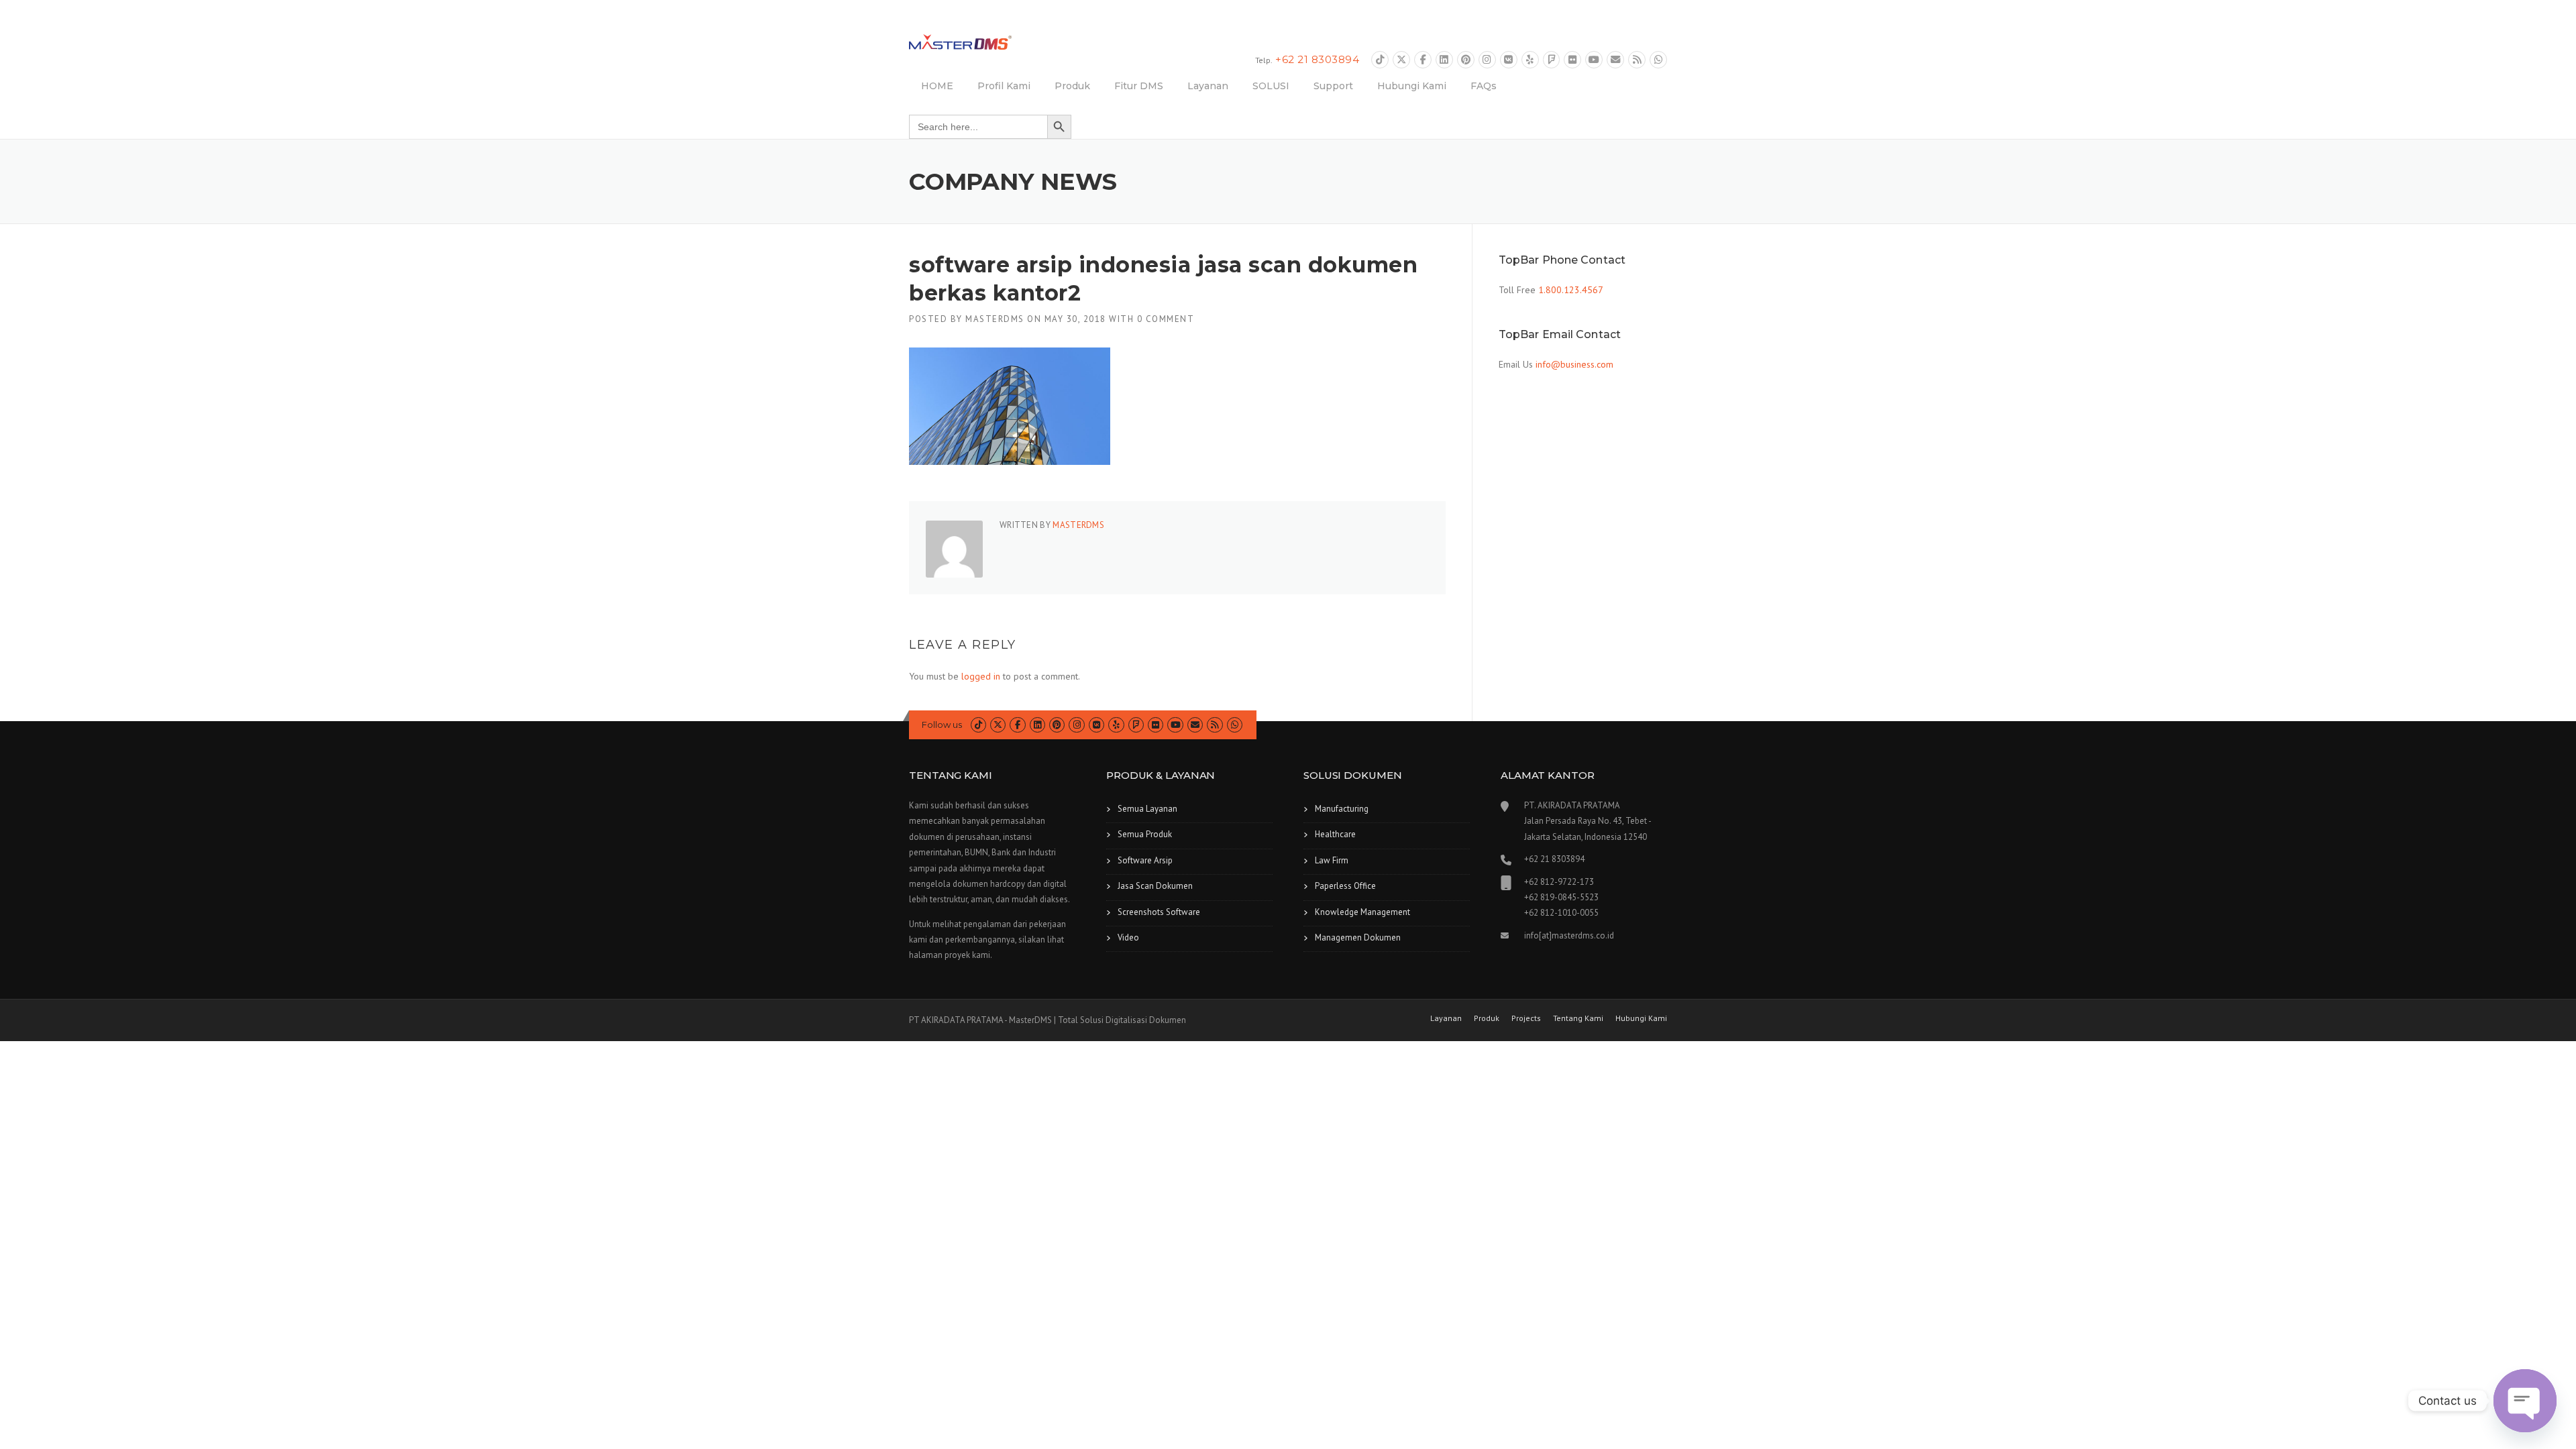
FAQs (1484, 86)
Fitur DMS (1139, 86)
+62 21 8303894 (1317, 59)
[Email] (1615, 60)
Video (1128, 937)
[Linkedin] (1444, 60)
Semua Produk (1145, 834)
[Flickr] (1572, 60)
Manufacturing (1342, 809)
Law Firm (1332, 860)
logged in (981, 676)
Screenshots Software (1159, 912)
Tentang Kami (1578, 1018)
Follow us (942, 724)
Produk (1072, 86)
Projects (1526, 1018)
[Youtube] (1594, 60)
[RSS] (1637, 60)
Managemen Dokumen (1358, 937)
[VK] (1509, 60)
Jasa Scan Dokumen (1155, 886)
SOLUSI (1271, 86)
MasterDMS (995, 319)
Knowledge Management (1362, 912)
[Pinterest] (1466, 60)
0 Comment (1166, 319)
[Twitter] (1401, 60)
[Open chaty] (2525, 1401)
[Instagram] (1487, 60)
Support (1333, 86)
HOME (937, 86)
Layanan (1208, 86)
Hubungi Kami (1412, 86)
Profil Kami (1004, 86)
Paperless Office (1345, 886)
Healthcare (1335, 834)
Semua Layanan (1147, 809)
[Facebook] (1423, 60)
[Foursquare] (1552, 60)
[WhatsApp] (1658, 60)
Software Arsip (1145, 860)
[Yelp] (1530, 60)
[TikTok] (1380, 60)
